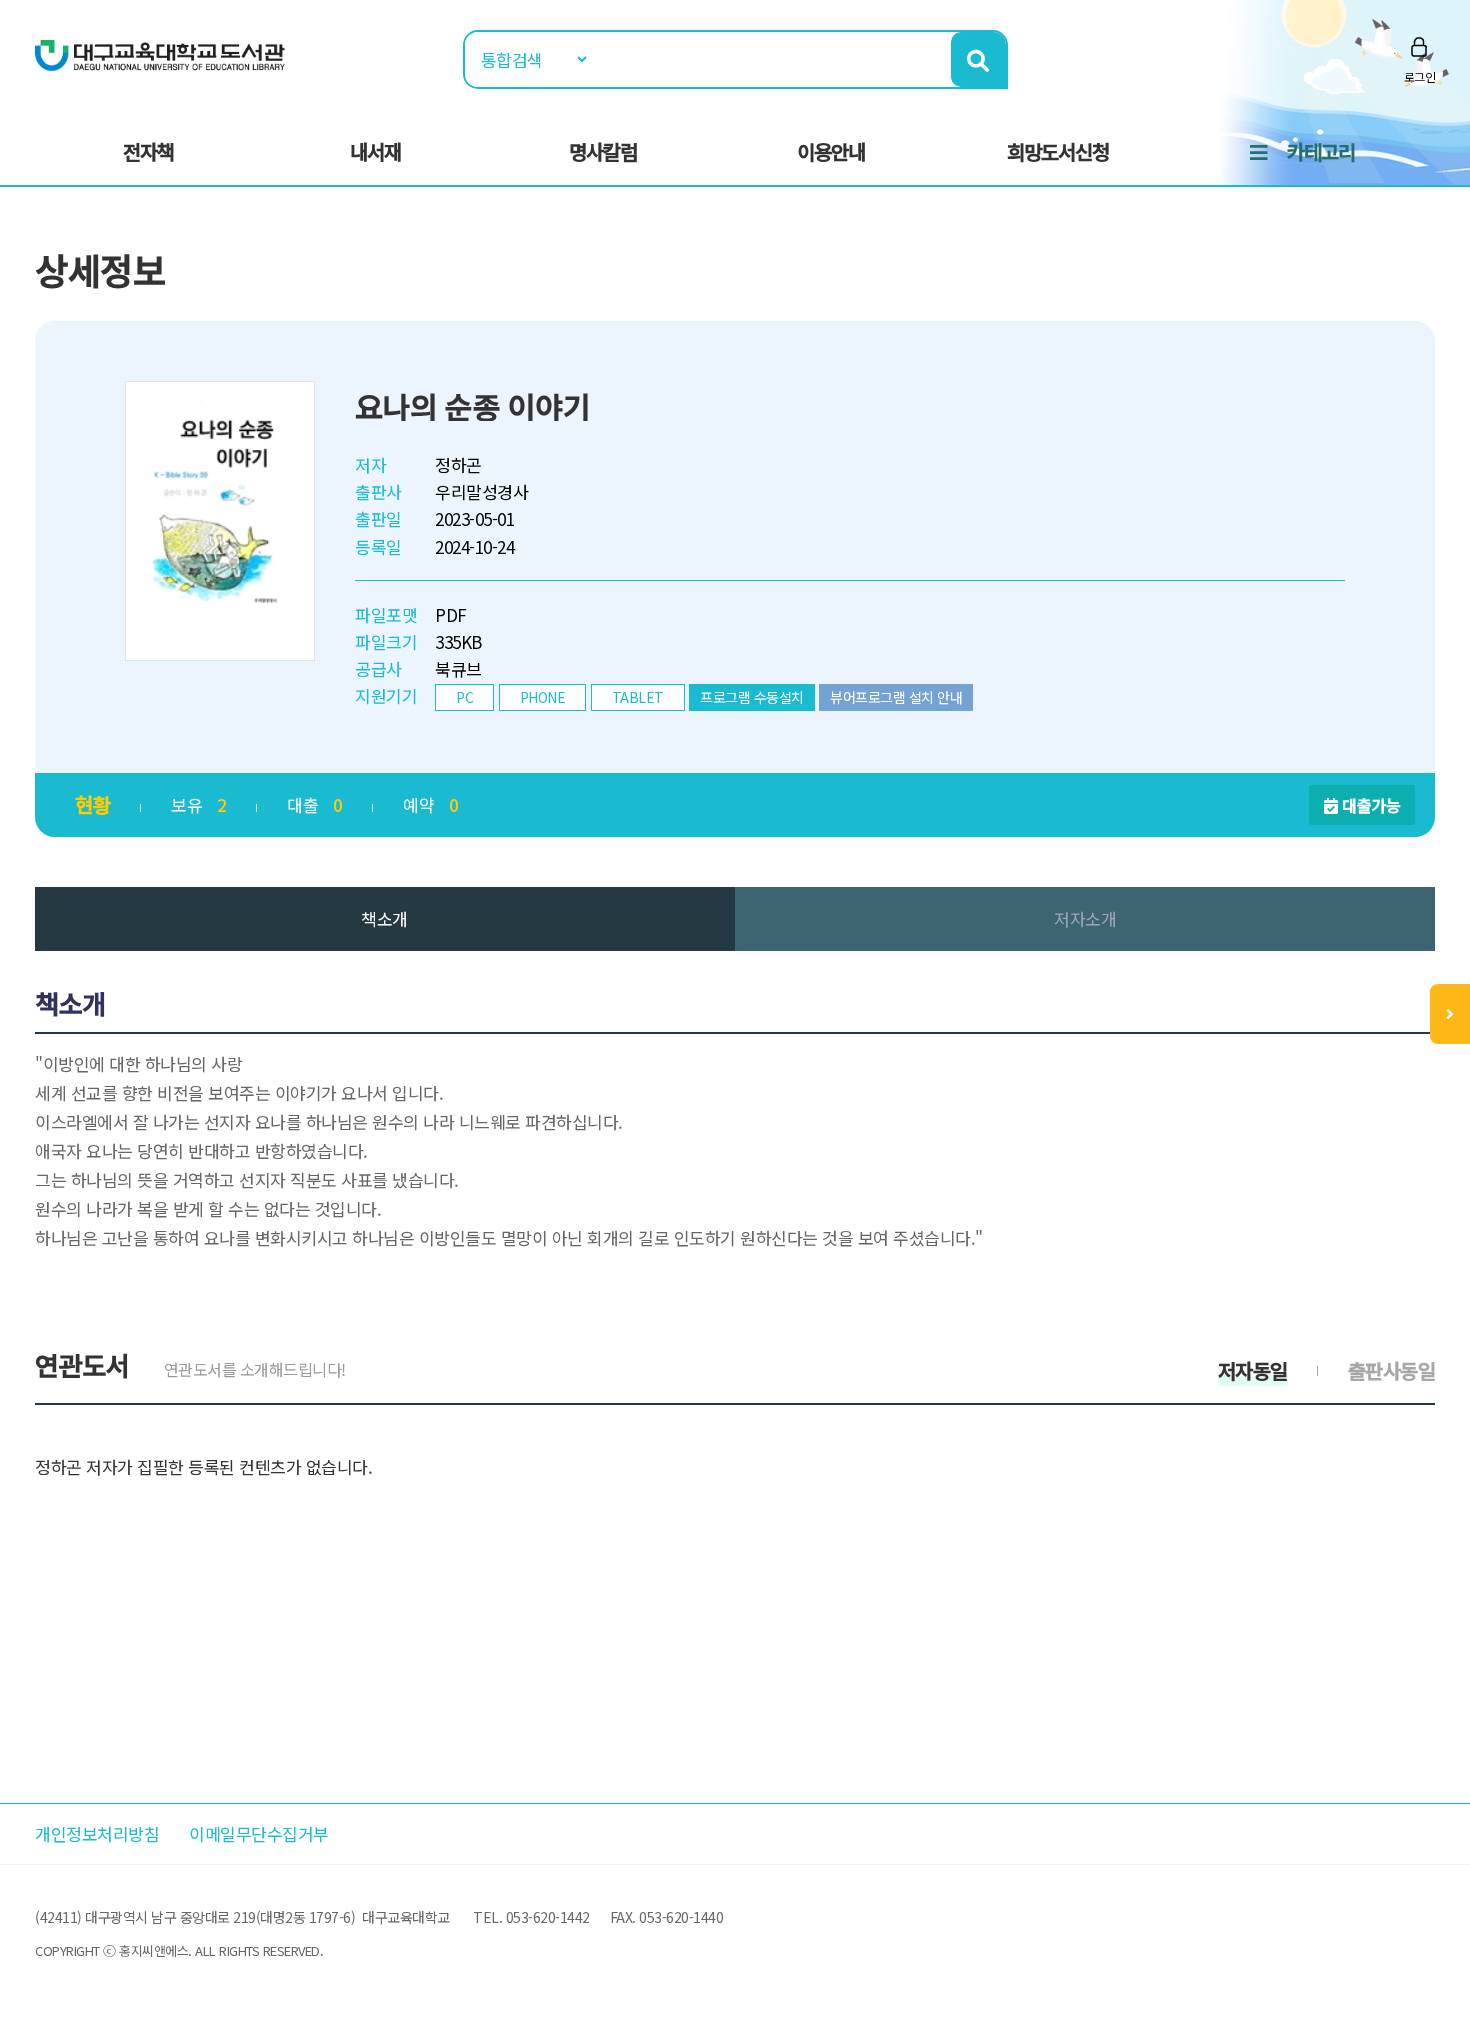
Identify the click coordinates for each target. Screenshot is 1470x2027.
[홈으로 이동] (160, 53)
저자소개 (1085, 918)
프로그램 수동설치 (752, 697)
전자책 (148, 151)
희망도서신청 (1058, 151)
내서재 (375, 151)
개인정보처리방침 (97, 1833)
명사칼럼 (603, 151)
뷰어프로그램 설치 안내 (896, 697)
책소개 (384, 918)
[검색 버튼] (978, 59)
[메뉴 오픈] (1450, 1014)
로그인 (1420, 76)
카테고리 (1321, 151)
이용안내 (831, 151)
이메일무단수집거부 (259, 1833)
